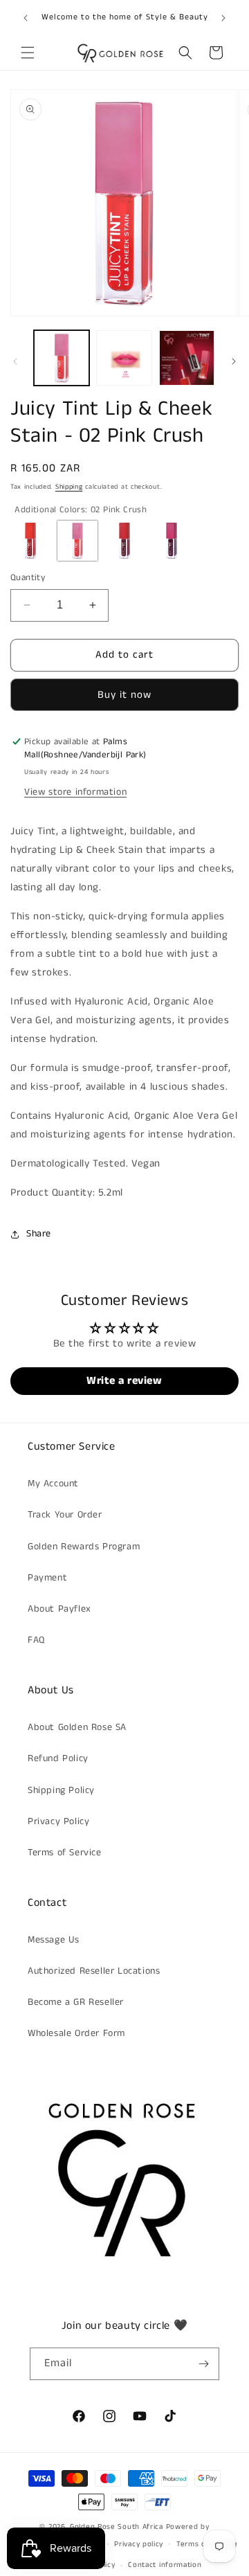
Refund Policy (58, 1758)
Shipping (69, 487)
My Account (53, 1484)
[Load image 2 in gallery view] (124, 358)
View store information (75, 792)
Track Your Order (65, 1515)
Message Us (54, 1940)
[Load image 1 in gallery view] (62, 358)
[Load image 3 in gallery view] (187, 358)
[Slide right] (234, 361)
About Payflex (59, 1609)
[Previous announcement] (26, 18)
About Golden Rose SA (77, 1727)
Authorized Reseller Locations (94, 1971)
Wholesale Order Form (76, 2033)
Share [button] (39, 1234)
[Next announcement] (223, 18)
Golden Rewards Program (84, 1547)
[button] (28, 53)
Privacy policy (139, 2544)
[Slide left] (15, 361)
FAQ (36, 1640)
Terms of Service (65, 1853)
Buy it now (124, 695)
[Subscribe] (203, 2364)
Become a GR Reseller (76, 2002)
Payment (47, 1578)
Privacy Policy (58, 1821)
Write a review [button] (124, 1381)
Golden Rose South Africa (117, 2527)
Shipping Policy (61, 1790)
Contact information (165, 2565)
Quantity (28, 578)
